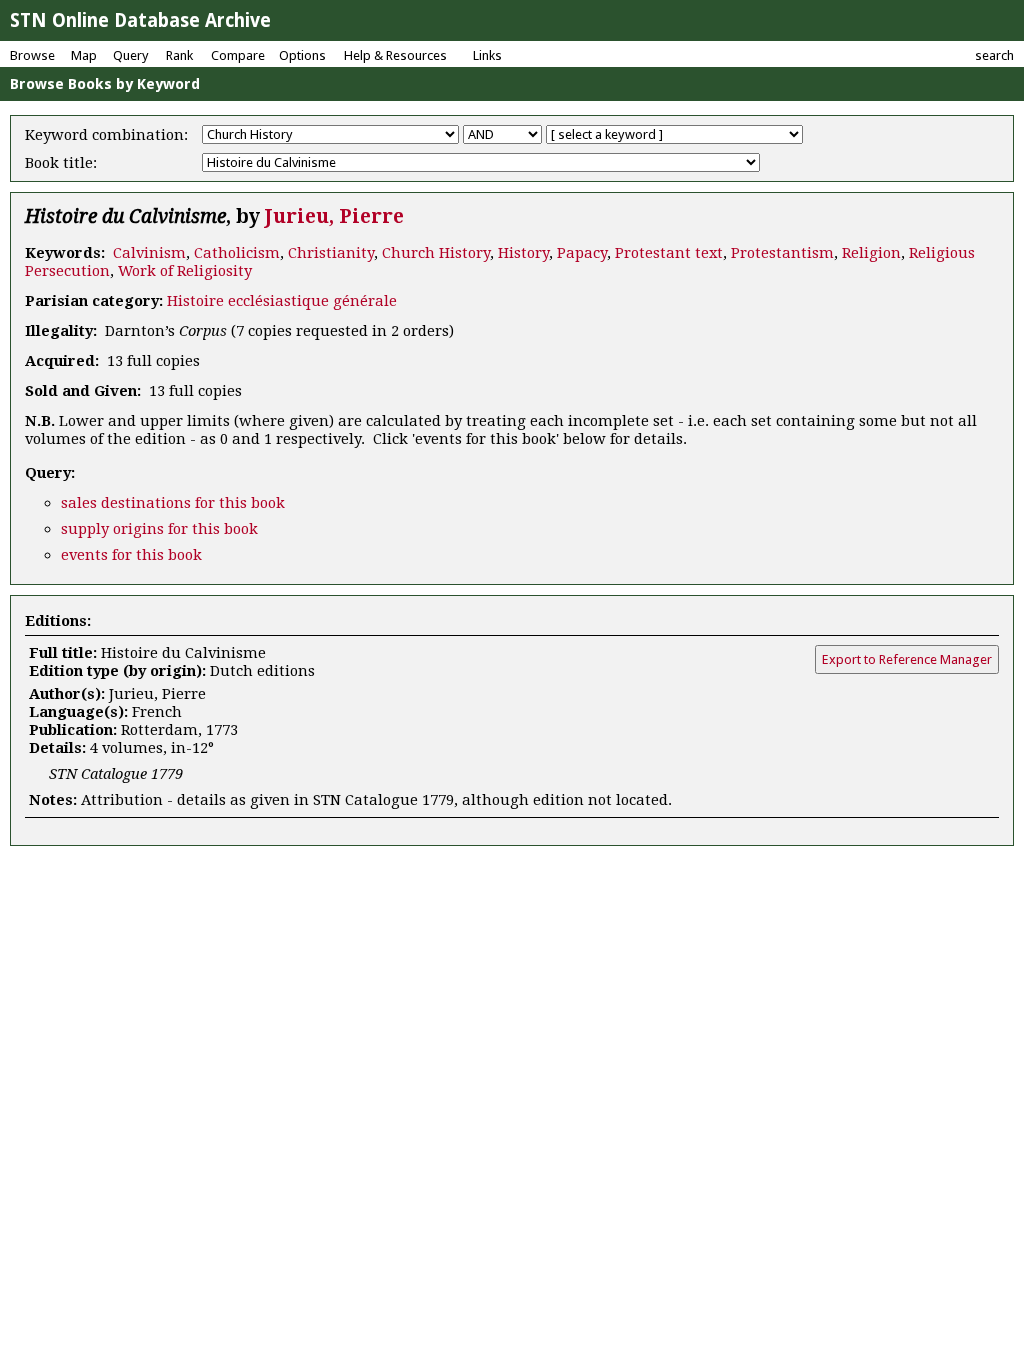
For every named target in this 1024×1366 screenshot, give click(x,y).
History (523, 253)
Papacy (582, 253)
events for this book (131, 555)
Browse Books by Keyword (105, 84)
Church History (436, 253)
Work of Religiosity (185, 271)
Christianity (331, 253)
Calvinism (149, 253)
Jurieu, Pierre (334, 216)
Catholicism (237, 253)
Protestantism (782, 253)
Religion (871, 253)
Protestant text (669, 253)
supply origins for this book (159, 529)
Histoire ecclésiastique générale (282, 301)
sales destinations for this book (173, 503)
